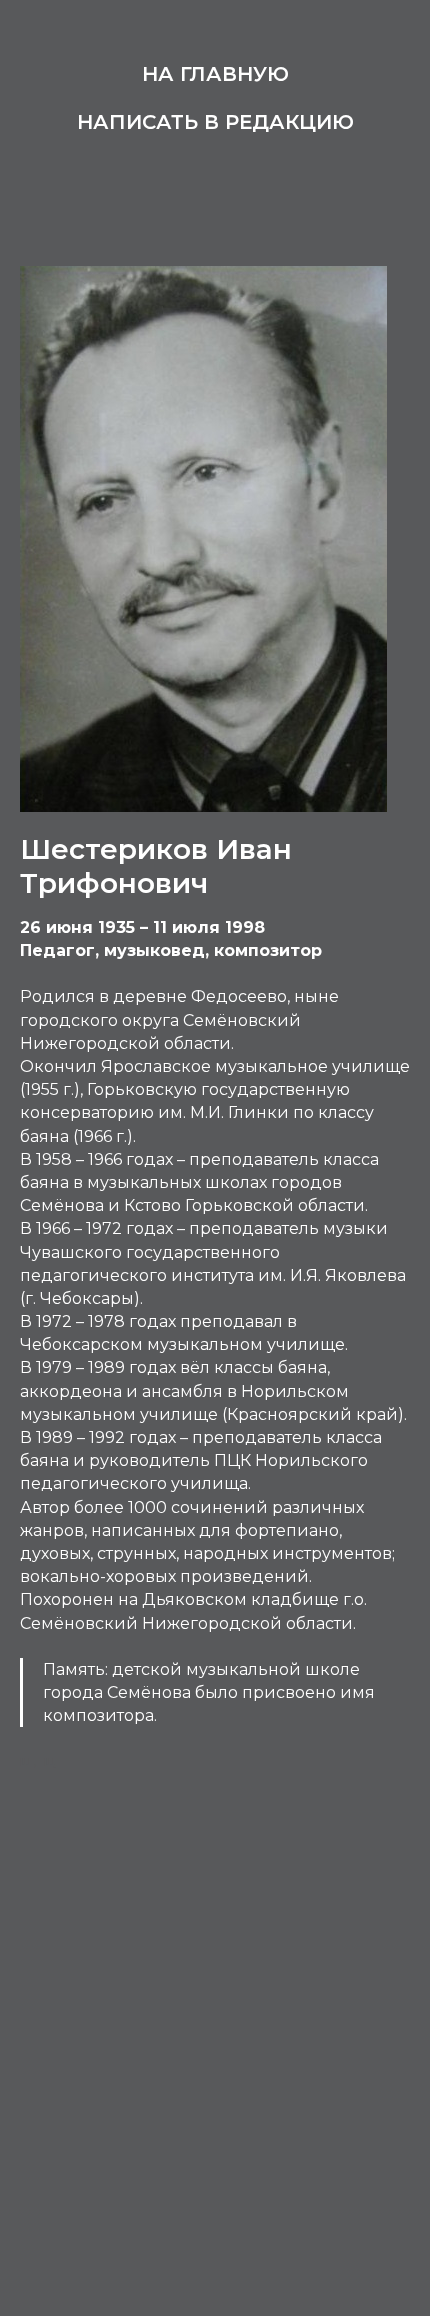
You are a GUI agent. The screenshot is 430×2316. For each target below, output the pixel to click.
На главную (215, 74)
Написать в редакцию (215, 122)
